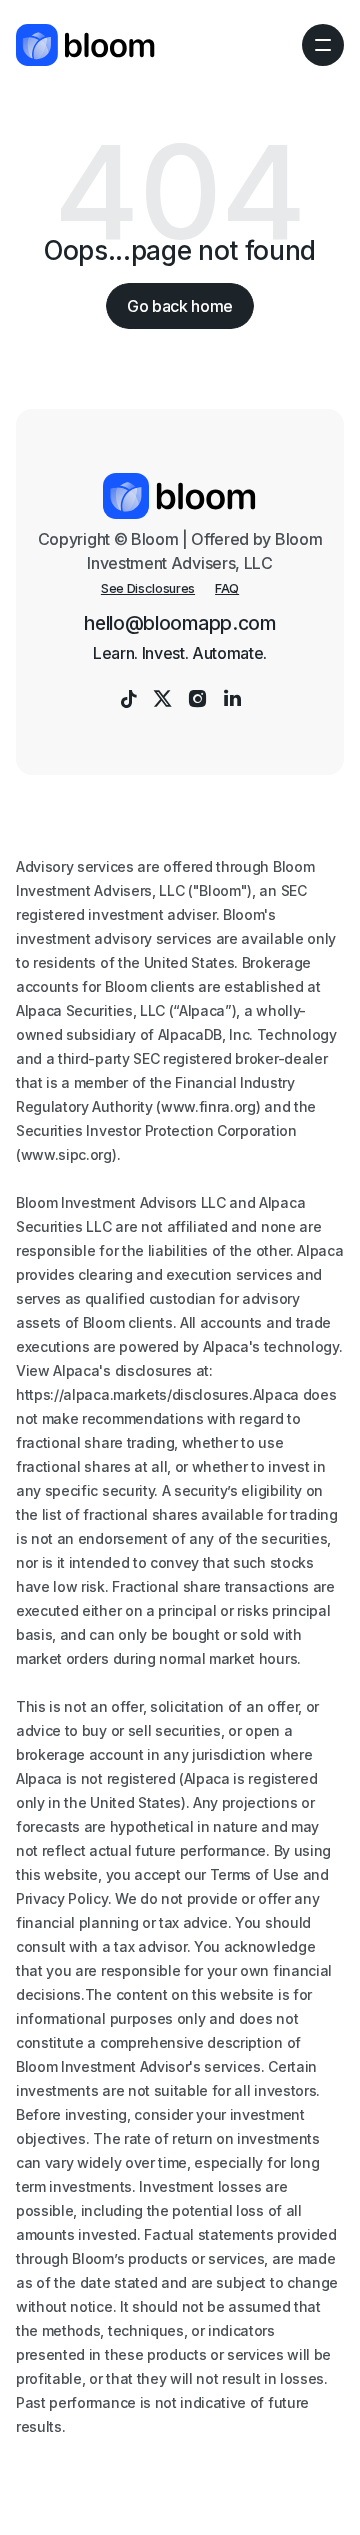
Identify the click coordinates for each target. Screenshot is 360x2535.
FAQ (227, 588)
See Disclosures (148, 588)
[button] (323, 45)
